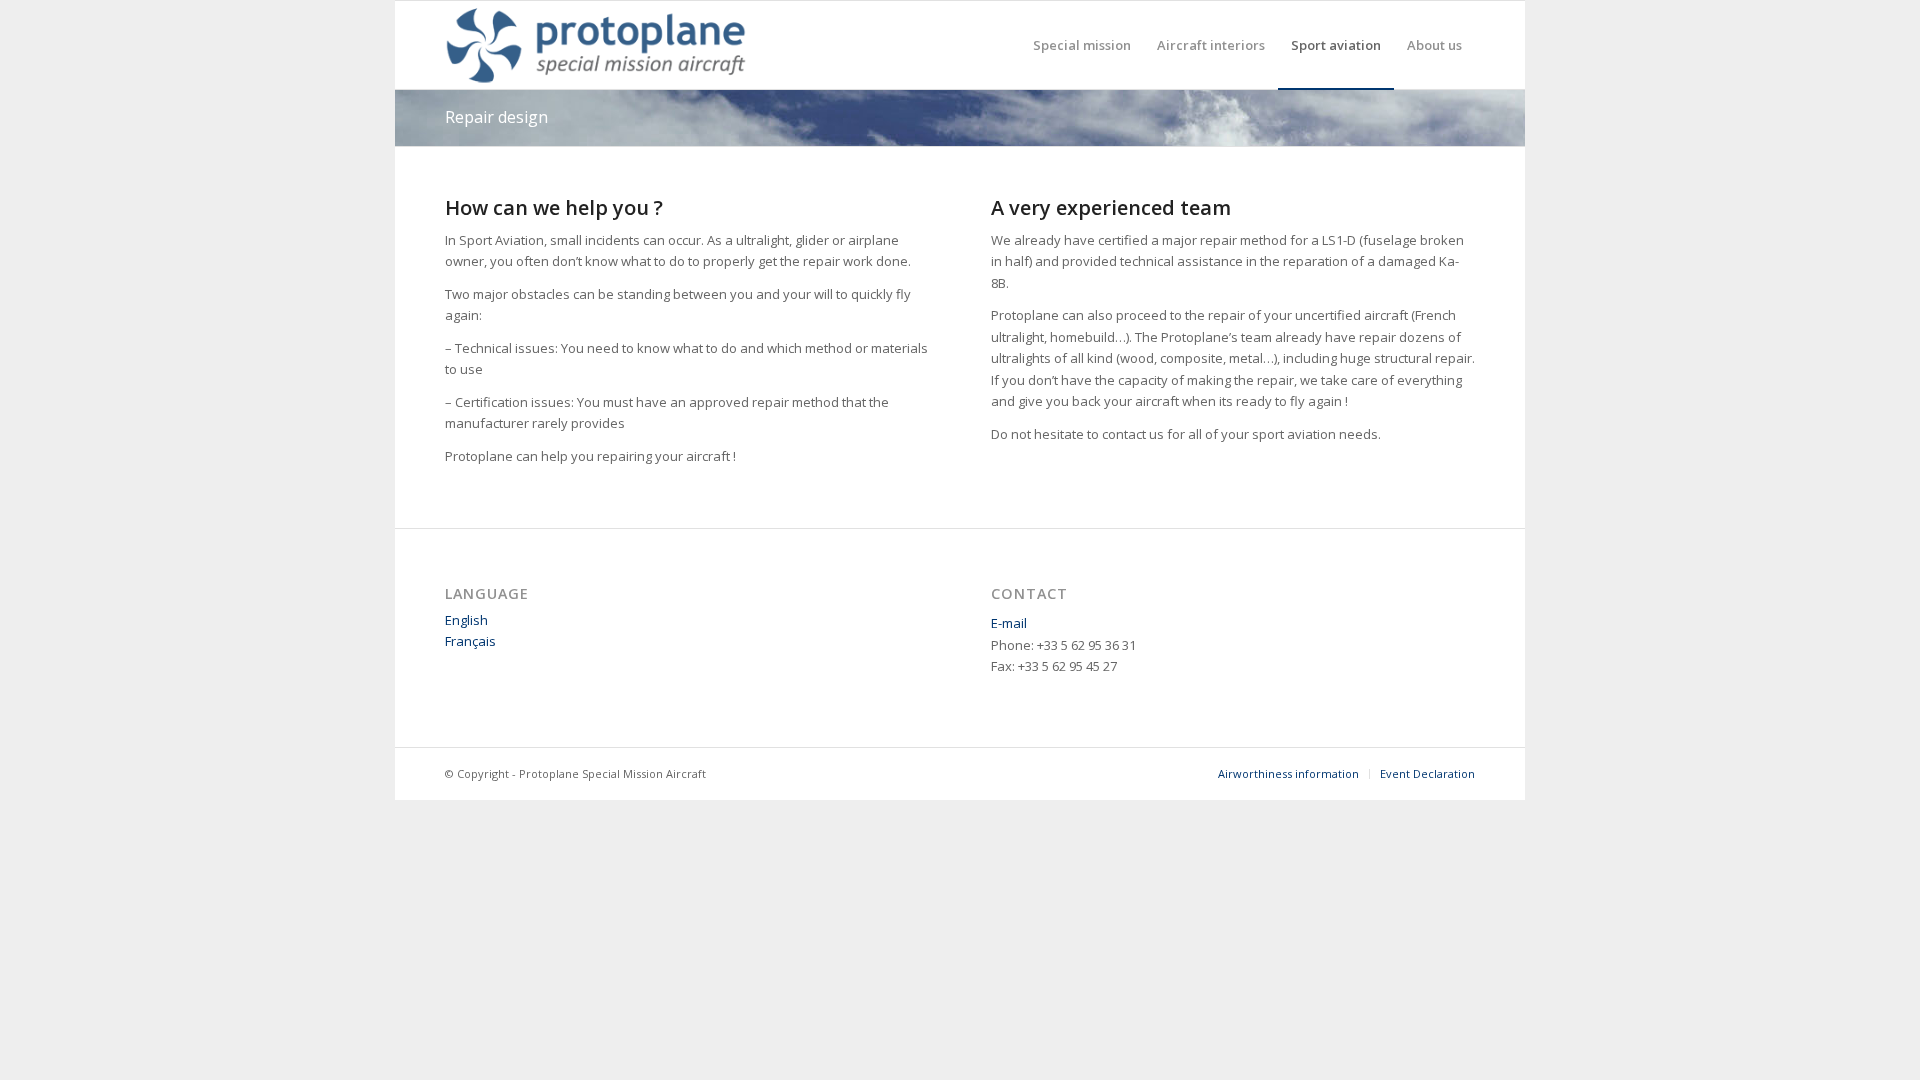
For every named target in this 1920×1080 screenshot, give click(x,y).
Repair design (496, 117)
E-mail (1009, 623)
